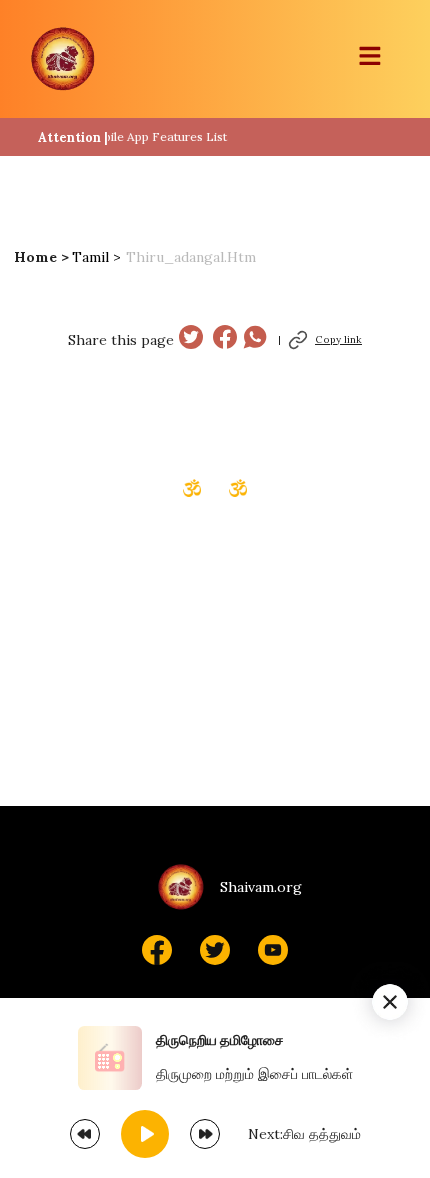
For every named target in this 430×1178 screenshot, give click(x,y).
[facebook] (225, 339)
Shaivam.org (261, 887)
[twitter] (191, 339)
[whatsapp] (255, 339)
